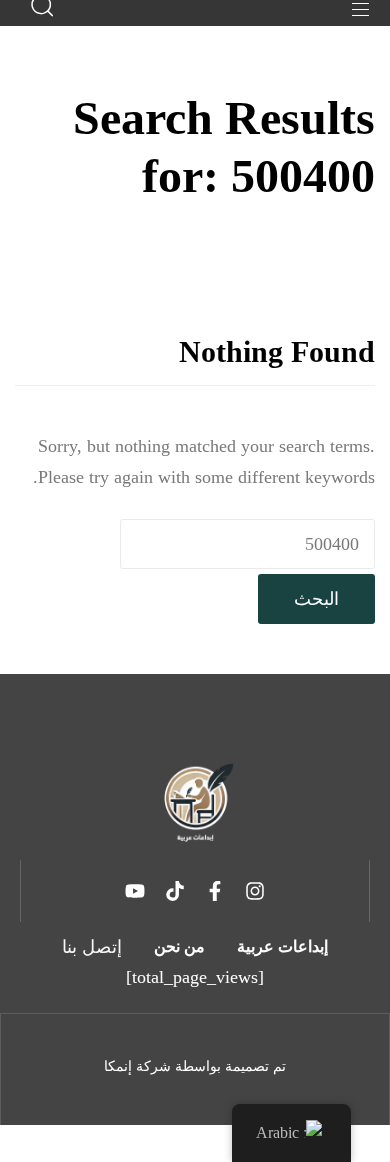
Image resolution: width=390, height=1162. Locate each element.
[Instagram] (255, 891)
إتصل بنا (92, 947)
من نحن (179, 946)
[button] (353, 9)
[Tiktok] (175, 891)
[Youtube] (135, 891)
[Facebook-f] (215, 891)
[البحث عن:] (247, 544)
